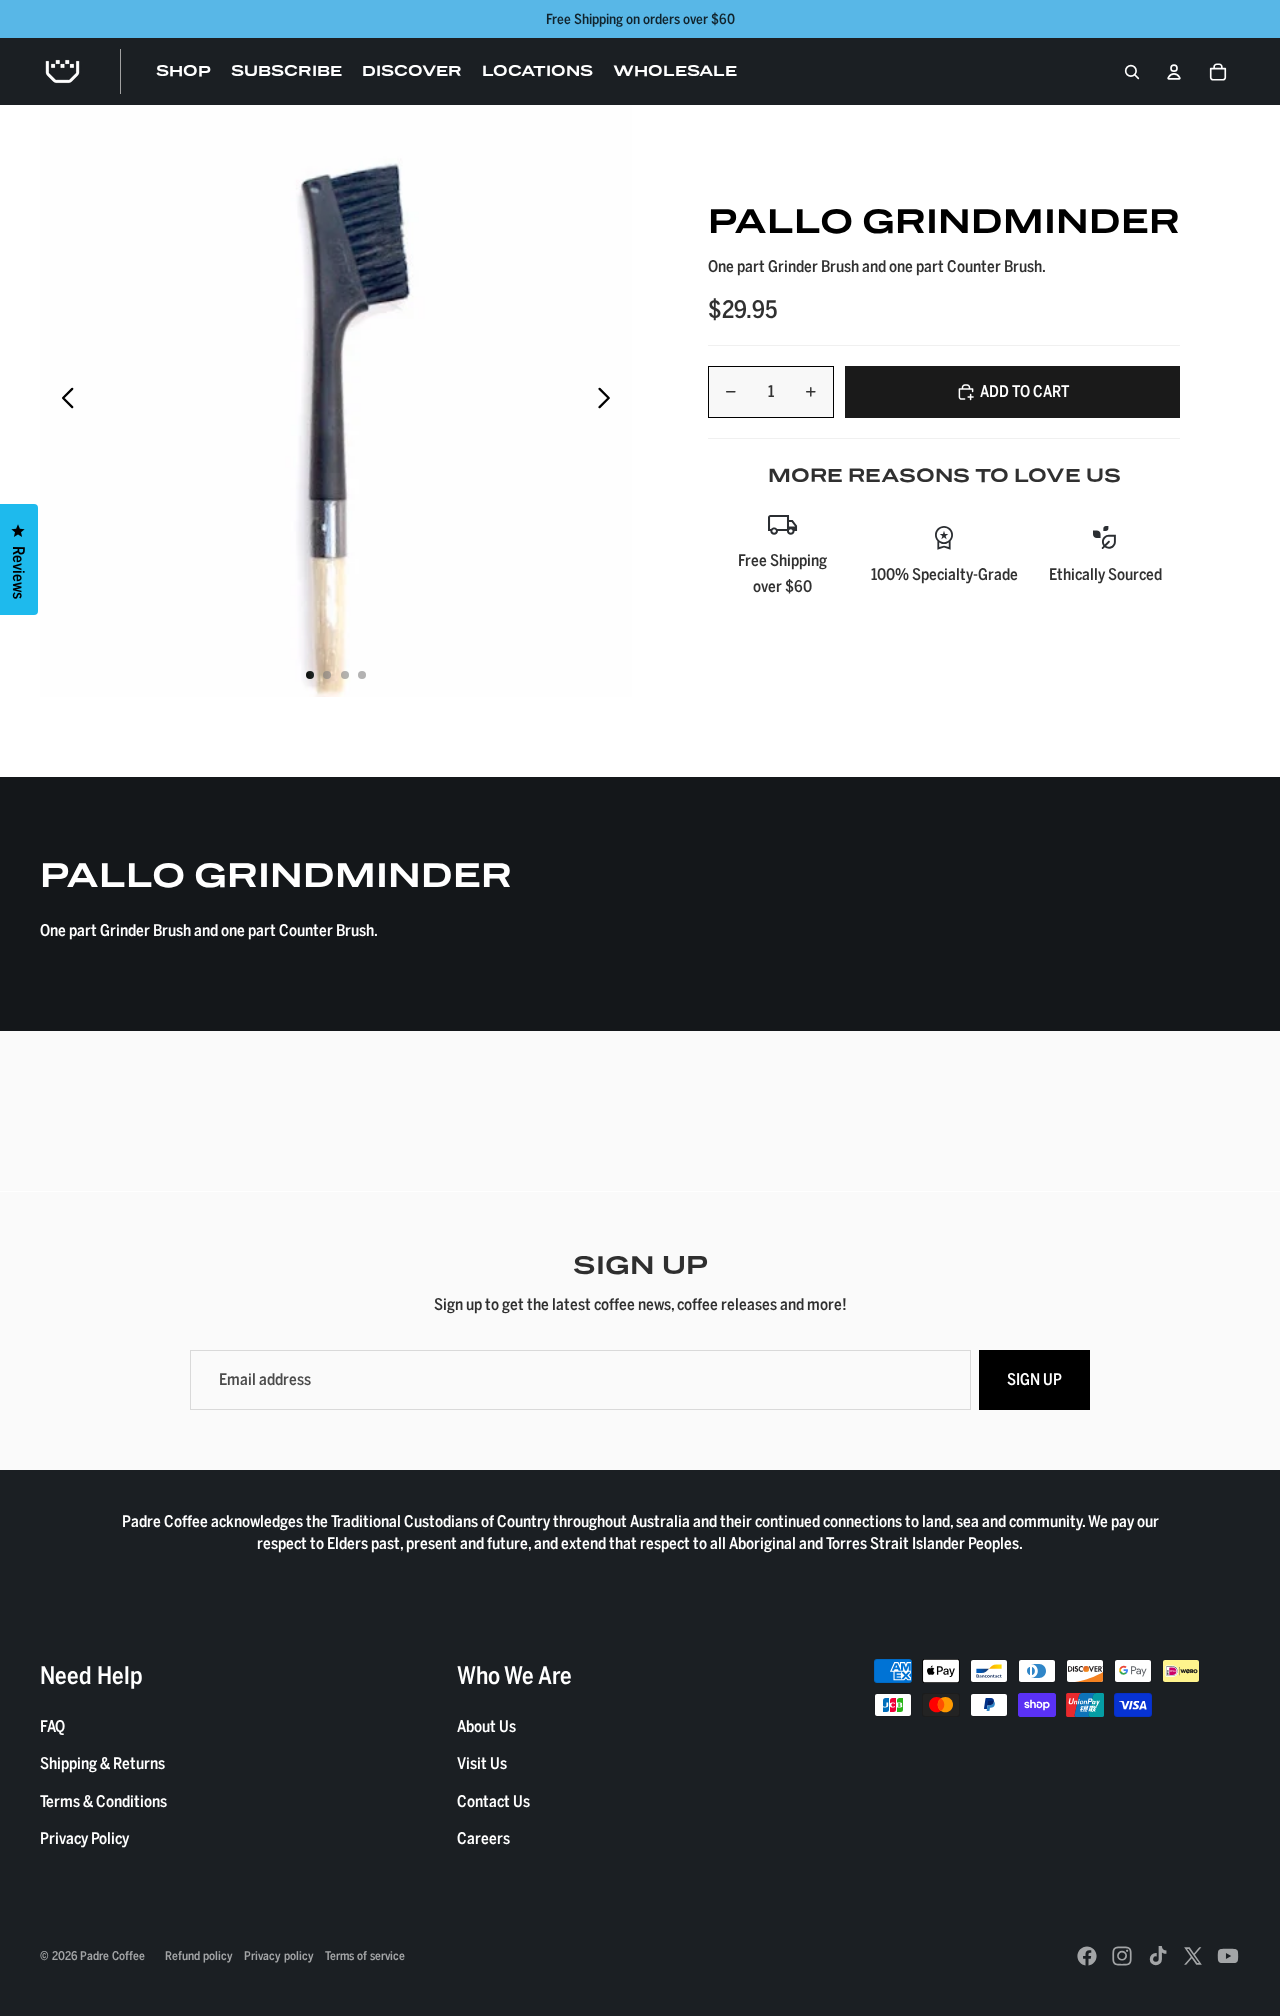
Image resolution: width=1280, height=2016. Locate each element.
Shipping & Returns (102, 1763)
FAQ (52, 1726)
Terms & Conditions (103, 1801)
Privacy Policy (84, 1838)
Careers (483, 1838)
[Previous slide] (62, 401)
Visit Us (482, 1763)
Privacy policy (279, 1955)
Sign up (1034, 1379)
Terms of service (365, 1955)
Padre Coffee (112, 1955)
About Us (486, 1726)
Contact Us (493, 1801)
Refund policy (199, 1955)
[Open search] (1132, 72)
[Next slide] (609, 401)
